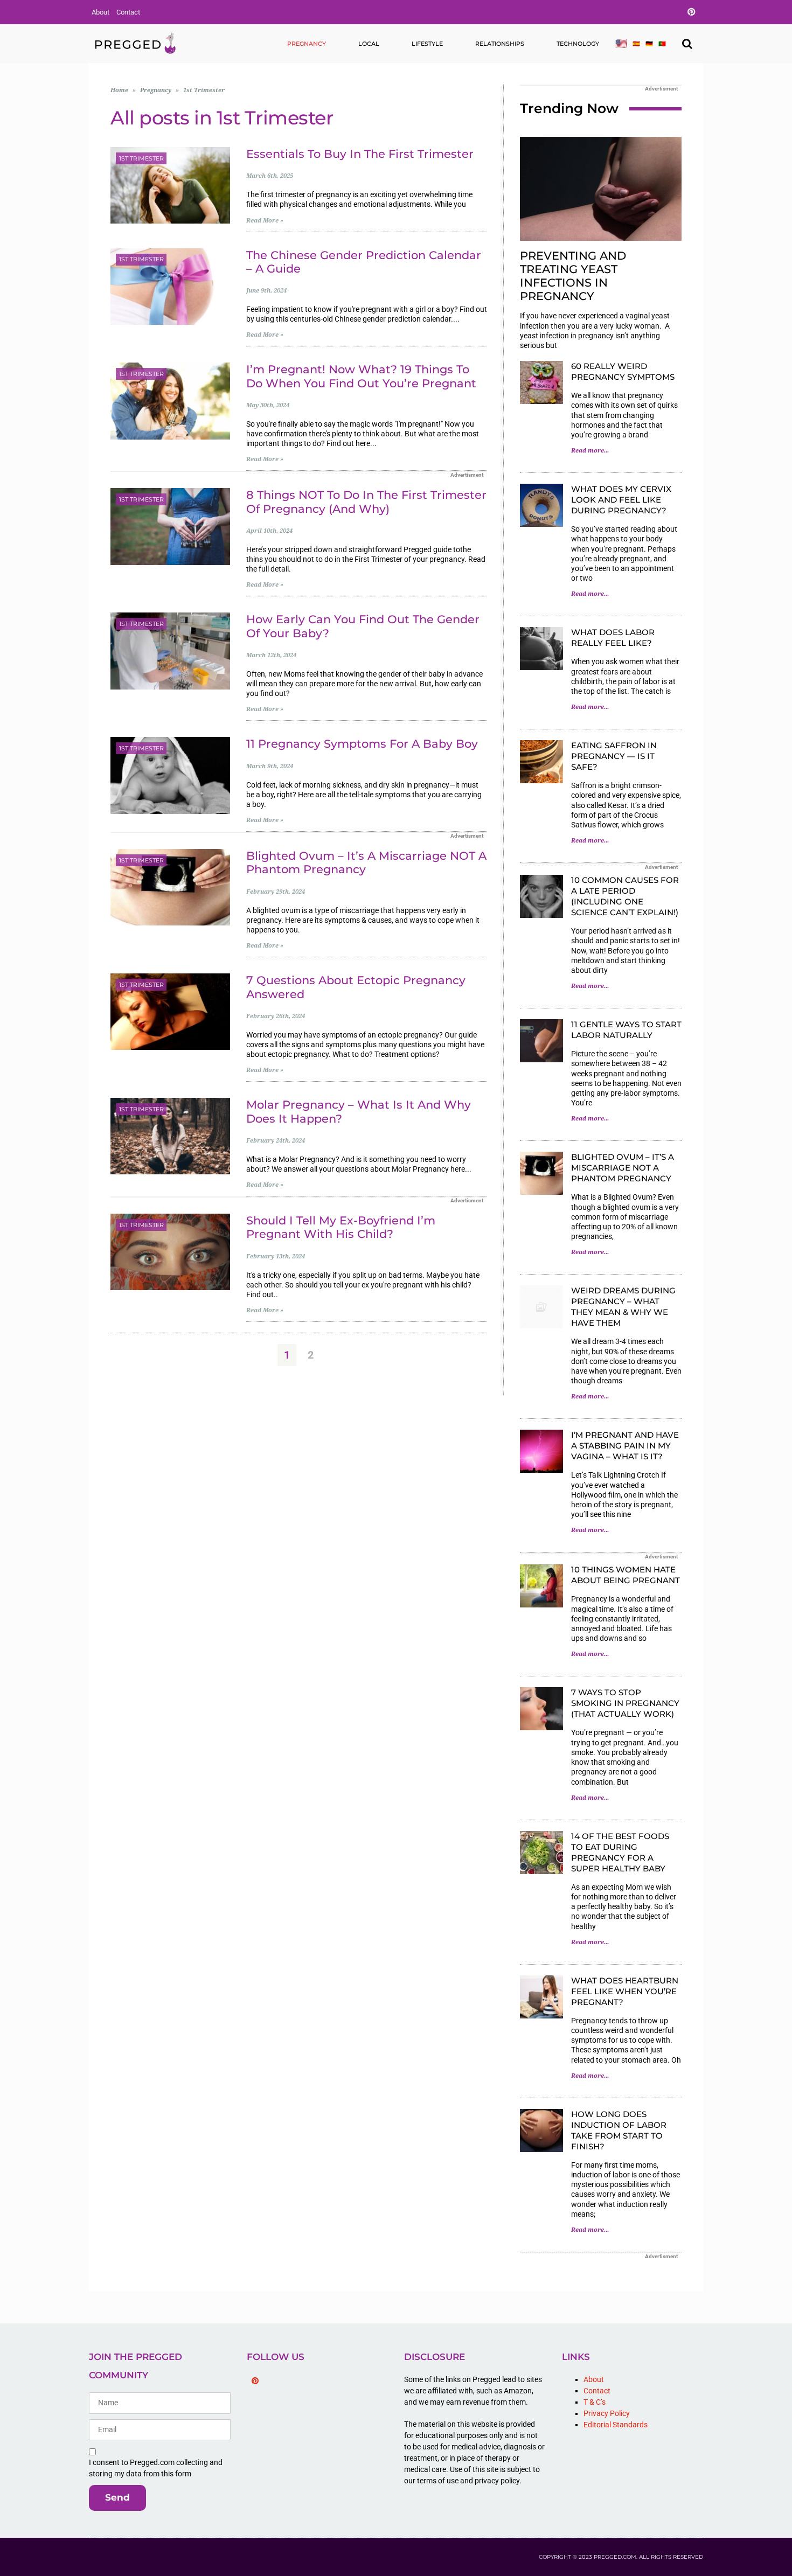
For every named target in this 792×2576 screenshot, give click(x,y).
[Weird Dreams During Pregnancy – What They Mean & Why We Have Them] (541, 1307)
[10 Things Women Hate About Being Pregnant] (541, 1586)
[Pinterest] (255, 2381)
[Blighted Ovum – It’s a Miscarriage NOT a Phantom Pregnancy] (541, 1173)
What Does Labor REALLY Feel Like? (613, 638)
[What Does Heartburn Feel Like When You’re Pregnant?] (541, 1997)
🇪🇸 (636, 44)
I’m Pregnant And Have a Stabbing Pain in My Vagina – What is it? (625, 1446)
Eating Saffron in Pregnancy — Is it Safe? (614, 756)
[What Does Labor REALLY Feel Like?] (541, 649)
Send (117, 2497)
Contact (128, 12)
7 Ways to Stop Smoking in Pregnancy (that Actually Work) (625, 1703)
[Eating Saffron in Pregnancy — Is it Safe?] (541, 762)
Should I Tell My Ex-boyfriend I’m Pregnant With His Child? (341, 1227)
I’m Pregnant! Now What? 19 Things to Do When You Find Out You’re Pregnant (361, 376)
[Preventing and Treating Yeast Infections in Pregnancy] (601, 189)
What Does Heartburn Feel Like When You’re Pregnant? (625, 1991)
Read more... (590, 451)
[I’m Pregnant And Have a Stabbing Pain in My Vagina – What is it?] (541, 1451)
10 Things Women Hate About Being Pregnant (626, 1575)
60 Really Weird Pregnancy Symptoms (623, 371)
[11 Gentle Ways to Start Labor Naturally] (541, 1041)
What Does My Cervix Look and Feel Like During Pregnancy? (621, 500)
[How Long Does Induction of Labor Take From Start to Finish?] (541, 2131)
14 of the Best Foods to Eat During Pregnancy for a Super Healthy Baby (620, 1852)
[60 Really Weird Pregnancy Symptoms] (541, 382)
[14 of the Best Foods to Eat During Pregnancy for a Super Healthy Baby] (541, 1853)
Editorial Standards (616, 2425)
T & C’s (595, 2402)
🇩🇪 (649, 44)
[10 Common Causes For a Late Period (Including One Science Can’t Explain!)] (541, 896)
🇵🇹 (662, 44)
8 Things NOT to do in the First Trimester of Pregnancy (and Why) (366, 502)
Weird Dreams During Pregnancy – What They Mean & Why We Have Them (623, 1307)
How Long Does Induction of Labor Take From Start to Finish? (619, 2130)
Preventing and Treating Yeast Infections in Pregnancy (573, 276)
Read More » (265, 221)
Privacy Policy (607, 2413)
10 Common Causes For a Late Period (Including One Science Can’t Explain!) (625, 896)
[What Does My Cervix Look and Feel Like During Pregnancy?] (541, 505)
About (100, 12)
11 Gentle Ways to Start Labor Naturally (626, 1030)
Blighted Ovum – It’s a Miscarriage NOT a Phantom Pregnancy (623, 1168)
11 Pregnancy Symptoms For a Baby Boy (362, 744)
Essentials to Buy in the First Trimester (360, 154)
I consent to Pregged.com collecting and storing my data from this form (156, 2468)
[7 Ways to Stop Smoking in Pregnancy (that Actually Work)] (541, 1709)
